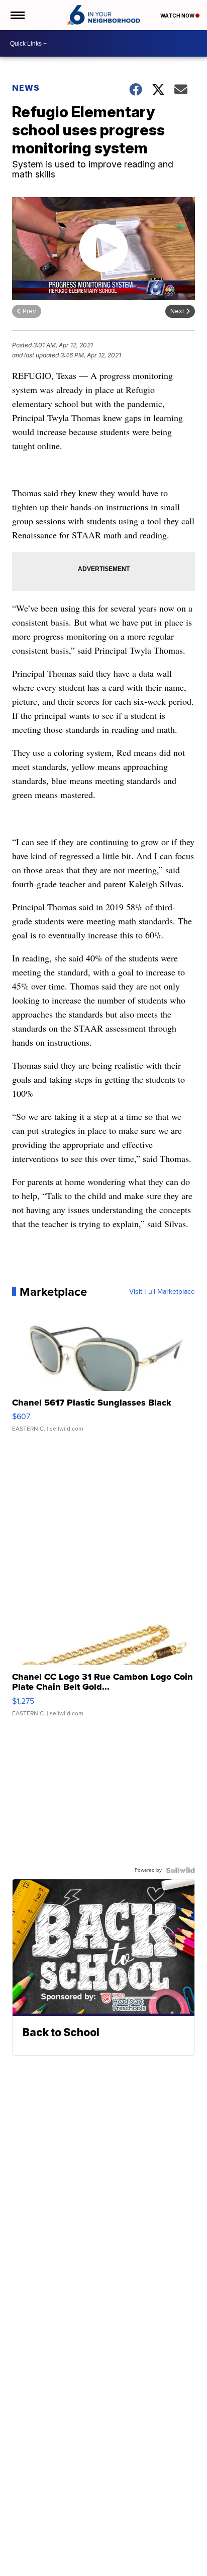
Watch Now (178, 16)
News (26, 88)
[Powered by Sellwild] (180, 1870)
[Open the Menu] (17, 15)
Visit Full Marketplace (162, 1292)
